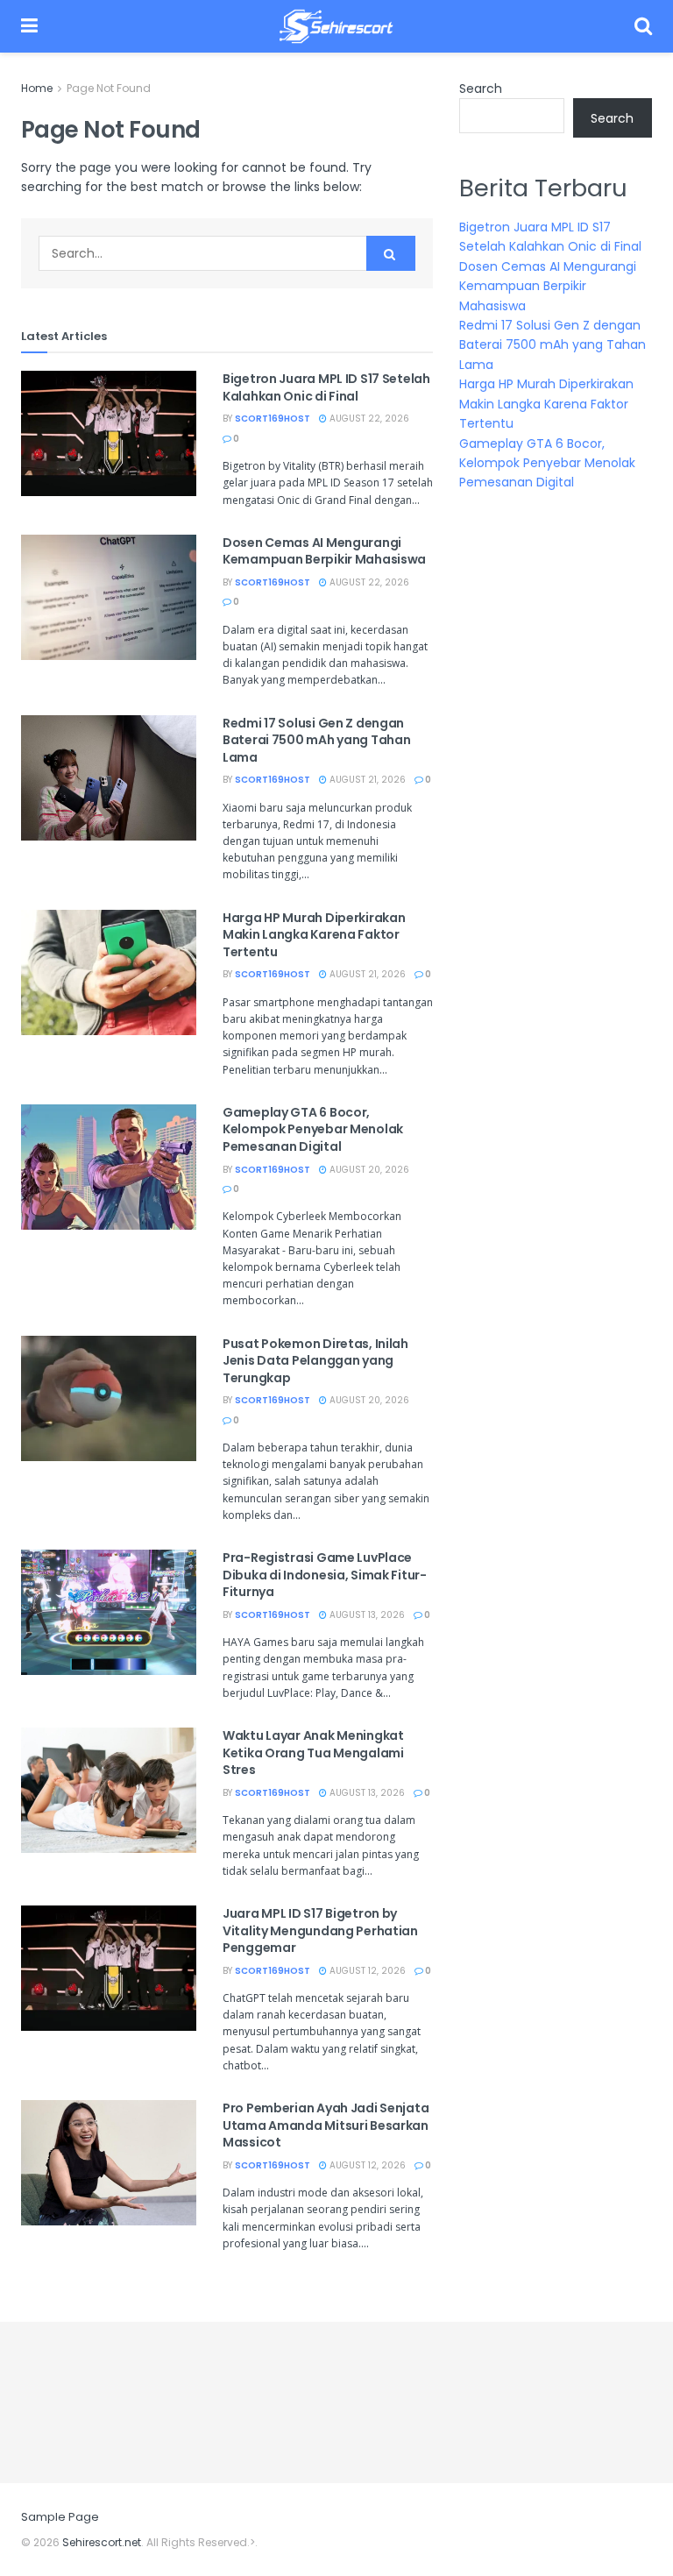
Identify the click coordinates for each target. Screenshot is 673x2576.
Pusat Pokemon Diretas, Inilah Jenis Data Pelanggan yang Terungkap (315, 1361)
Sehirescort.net (102, 2542)
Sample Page (60, 2517)
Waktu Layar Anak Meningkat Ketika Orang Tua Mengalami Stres (313, 1753)
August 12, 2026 (366, 1971)
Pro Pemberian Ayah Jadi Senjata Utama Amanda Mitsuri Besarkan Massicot (326, 2125)
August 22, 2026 (368, 419)
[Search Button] (391, 253)
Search (481, 89)
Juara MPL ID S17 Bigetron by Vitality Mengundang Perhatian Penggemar (320, 1930)
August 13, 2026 (366, 1615)
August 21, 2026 (366, 780)
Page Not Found (109, 88)
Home (37, 88)
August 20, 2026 (368, 1170)
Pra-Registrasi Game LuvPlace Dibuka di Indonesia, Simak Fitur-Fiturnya (325, 1575)
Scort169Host (273, 419)
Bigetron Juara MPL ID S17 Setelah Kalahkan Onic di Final (326, 387)
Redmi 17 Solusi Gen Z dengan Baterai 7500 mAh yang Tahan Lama (316, 740)
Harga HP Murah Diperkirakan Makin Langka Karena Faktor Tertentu (314, 935)
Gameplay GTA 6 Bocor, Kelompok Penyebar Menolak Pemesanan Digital (313, 1129)
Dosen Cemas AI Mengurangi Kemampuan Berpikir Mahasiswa (324, 551)
